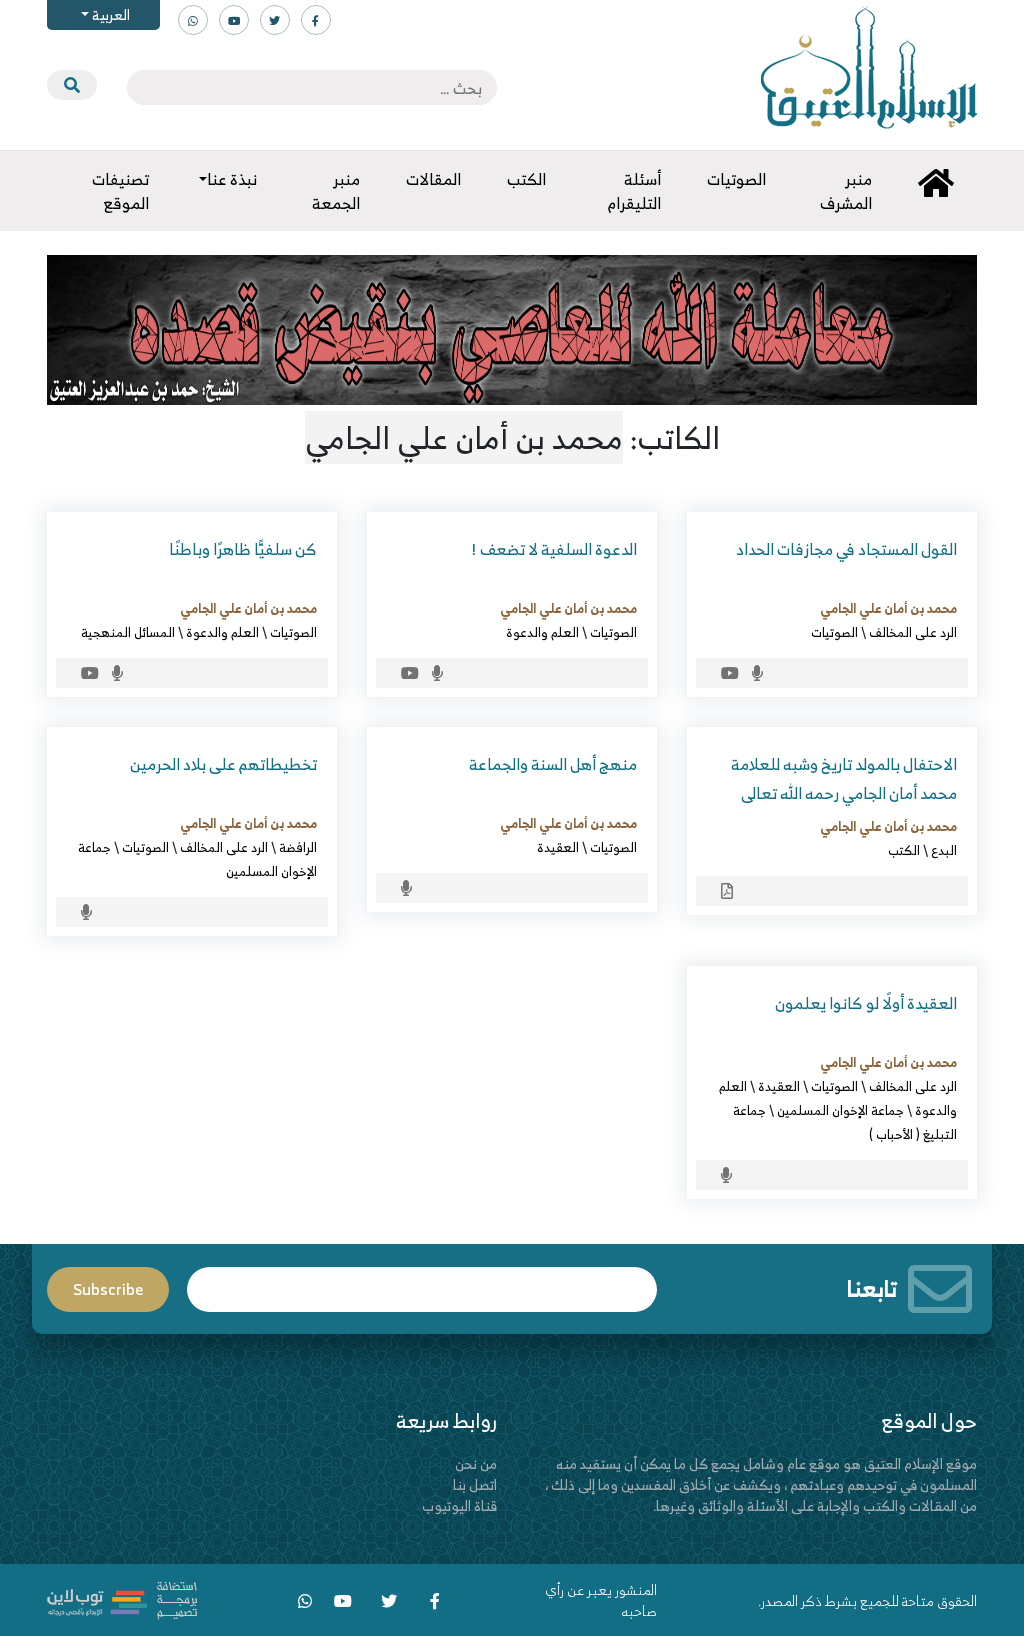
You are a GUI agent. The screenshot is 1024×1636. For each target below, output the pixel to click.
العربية (109, 14)
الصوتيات (834, 632)
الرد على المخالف (913, 632)
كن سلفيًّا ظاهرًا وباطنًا (243, 549)
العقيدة (558, 847)
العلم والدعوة (542, 632)
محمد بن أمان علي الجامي (888, 608)
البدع (944, 850)
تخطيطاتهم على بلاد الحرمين (223, 764)
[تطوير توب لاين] (122, 1597)
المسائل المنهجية (128, 632)
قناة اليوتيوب (459, 1505)
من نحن (476, 1463)
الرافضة (298, 847)
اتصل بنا (475, 1484)
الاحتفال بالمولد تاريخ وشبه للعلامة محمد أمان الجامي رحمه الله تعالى (844, 778)
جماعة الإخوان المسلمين (840, 1110)
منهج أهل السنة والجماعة (553, 764)
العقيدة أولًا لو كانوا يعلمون (866, 1003)
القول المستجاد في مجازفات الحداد (846, 549)
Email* (422, 1280)
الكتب (904, 850)
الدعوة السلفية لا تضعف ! (554, 549)
